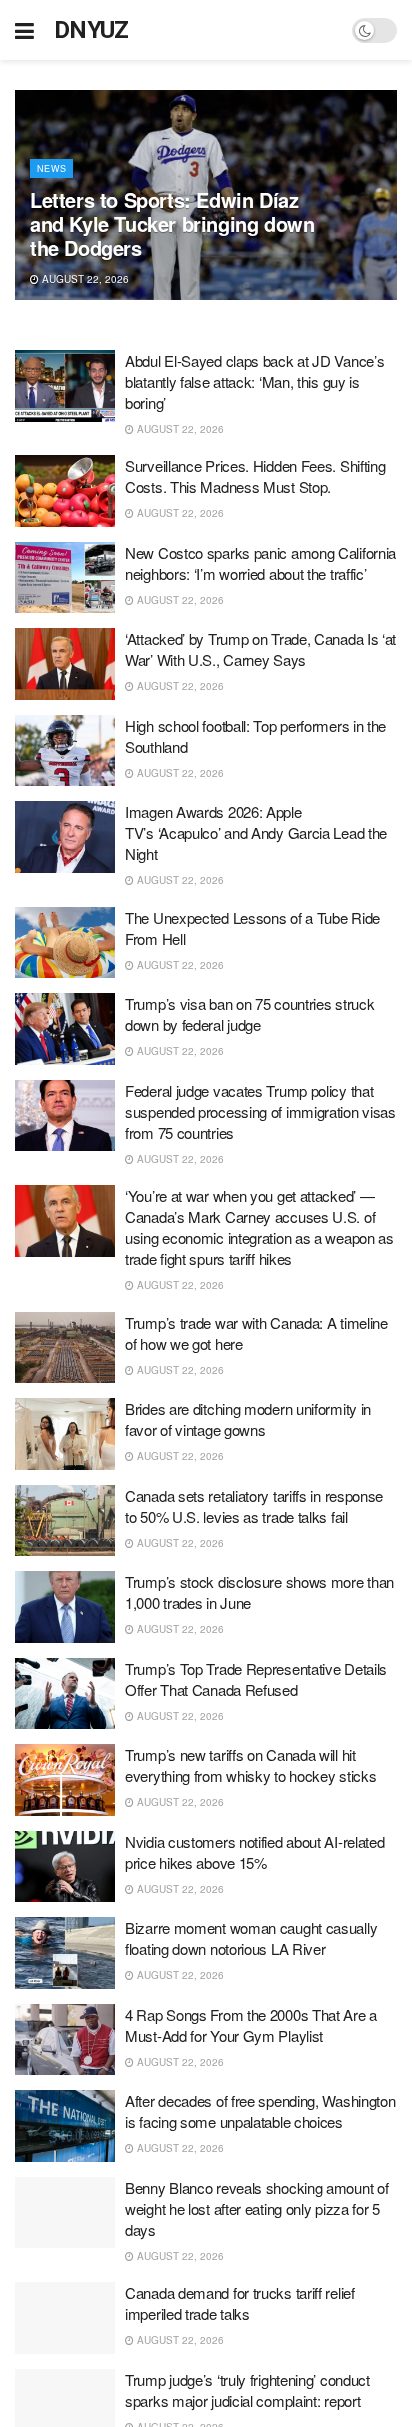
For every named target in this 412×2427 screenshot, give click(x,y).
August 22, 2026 (84, 279)
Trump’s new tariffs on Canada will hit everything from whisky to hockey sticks (250, 1765)
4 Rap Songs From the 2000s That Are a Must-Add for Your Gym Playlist (251, 2025)
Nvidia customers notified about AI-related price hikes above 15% (254, 1852)
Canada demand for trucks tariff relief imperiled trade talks (240, 2303)
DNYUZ (91, 30)
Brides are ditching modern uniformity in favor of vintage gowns (248, 1419)
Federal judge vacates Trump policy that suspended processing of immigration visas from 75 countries (260, 1111)
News (51, 168)
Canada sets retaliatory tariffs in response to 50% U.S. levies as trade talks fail (254, 1506)
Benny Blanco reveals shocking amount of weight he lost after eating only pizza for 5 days (256, 2208)
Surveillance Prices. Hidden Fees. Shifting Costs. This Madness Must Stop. (255, 476)
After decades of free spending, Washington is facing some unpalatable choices (260, 2111)
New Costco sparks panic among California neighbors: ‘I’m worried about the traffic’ (260, 563)
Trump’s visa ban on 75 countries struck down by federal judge (249, 1014)
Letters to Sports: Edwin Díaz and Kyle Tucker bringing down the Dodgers (172, 223)
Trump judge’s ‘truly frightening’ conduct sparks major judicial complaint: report (247, 2390)
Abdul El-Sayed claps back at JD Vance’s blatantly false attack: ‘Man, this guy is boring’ (254, 381)
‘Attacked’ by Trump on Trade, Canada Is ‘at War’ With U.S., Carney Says (260, 649)
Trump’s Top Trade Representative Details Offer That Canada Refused (256, 1679)
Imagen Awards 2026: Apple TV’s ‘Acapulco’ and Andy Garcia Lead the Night (256, 832)
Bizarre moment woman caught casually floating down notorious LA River (251, 1938)
